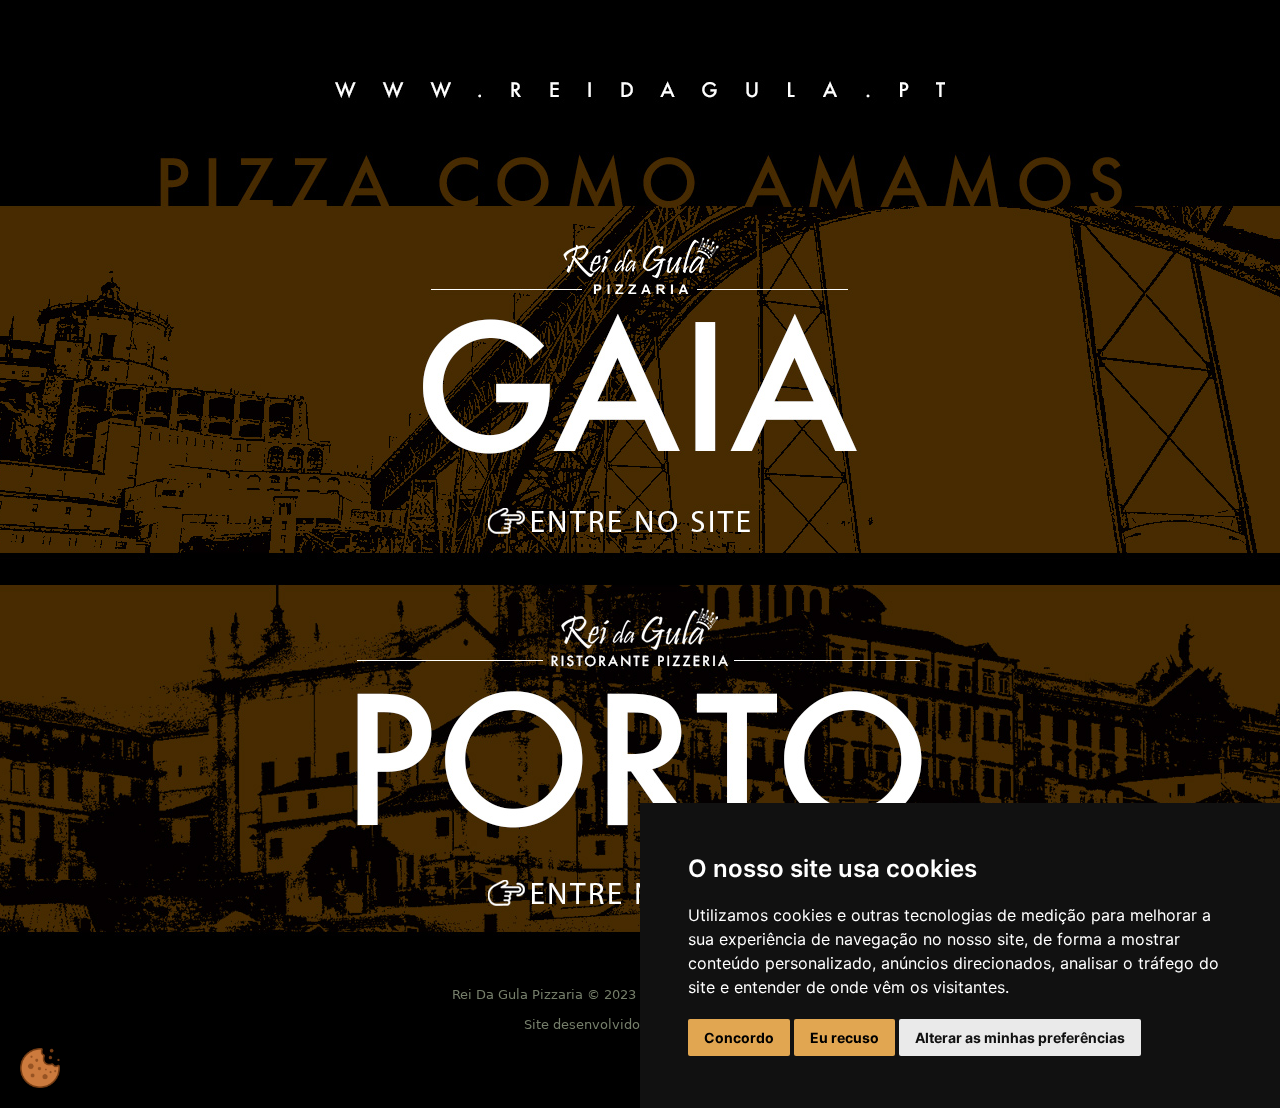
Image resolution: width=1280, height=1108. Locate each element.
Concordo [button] (739, 1037)
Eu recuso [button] (844, 1037)
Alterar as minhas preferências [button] (1020, 1037)
